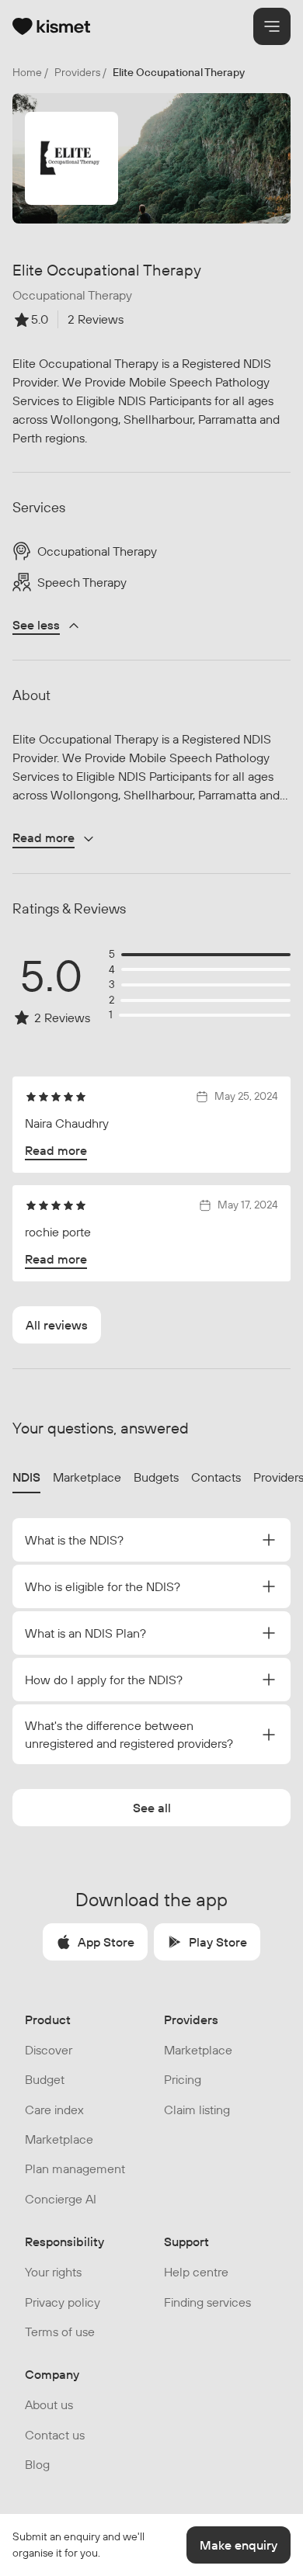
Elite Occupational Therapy (179, 72)
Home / (30, 72)
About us (49, 2404)
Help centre (196, 2272)
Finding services (207, 2302)
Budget (45, 2079)
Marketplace (87, 1477)
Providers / (80, 72)
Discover (49, 2050)
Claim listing (197, 2110)
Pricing (183, 2079)
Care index (54, 2110)
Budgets (156, 1477)
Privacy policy (63, 2302)
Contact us (55, 2435)
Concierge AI (61, 2199)
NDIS (26, 1477)
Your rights (53, 2272)
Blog (37, 2464)
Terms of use (60, 2332)
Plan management (75, 2169)
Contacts (216, 1477)
